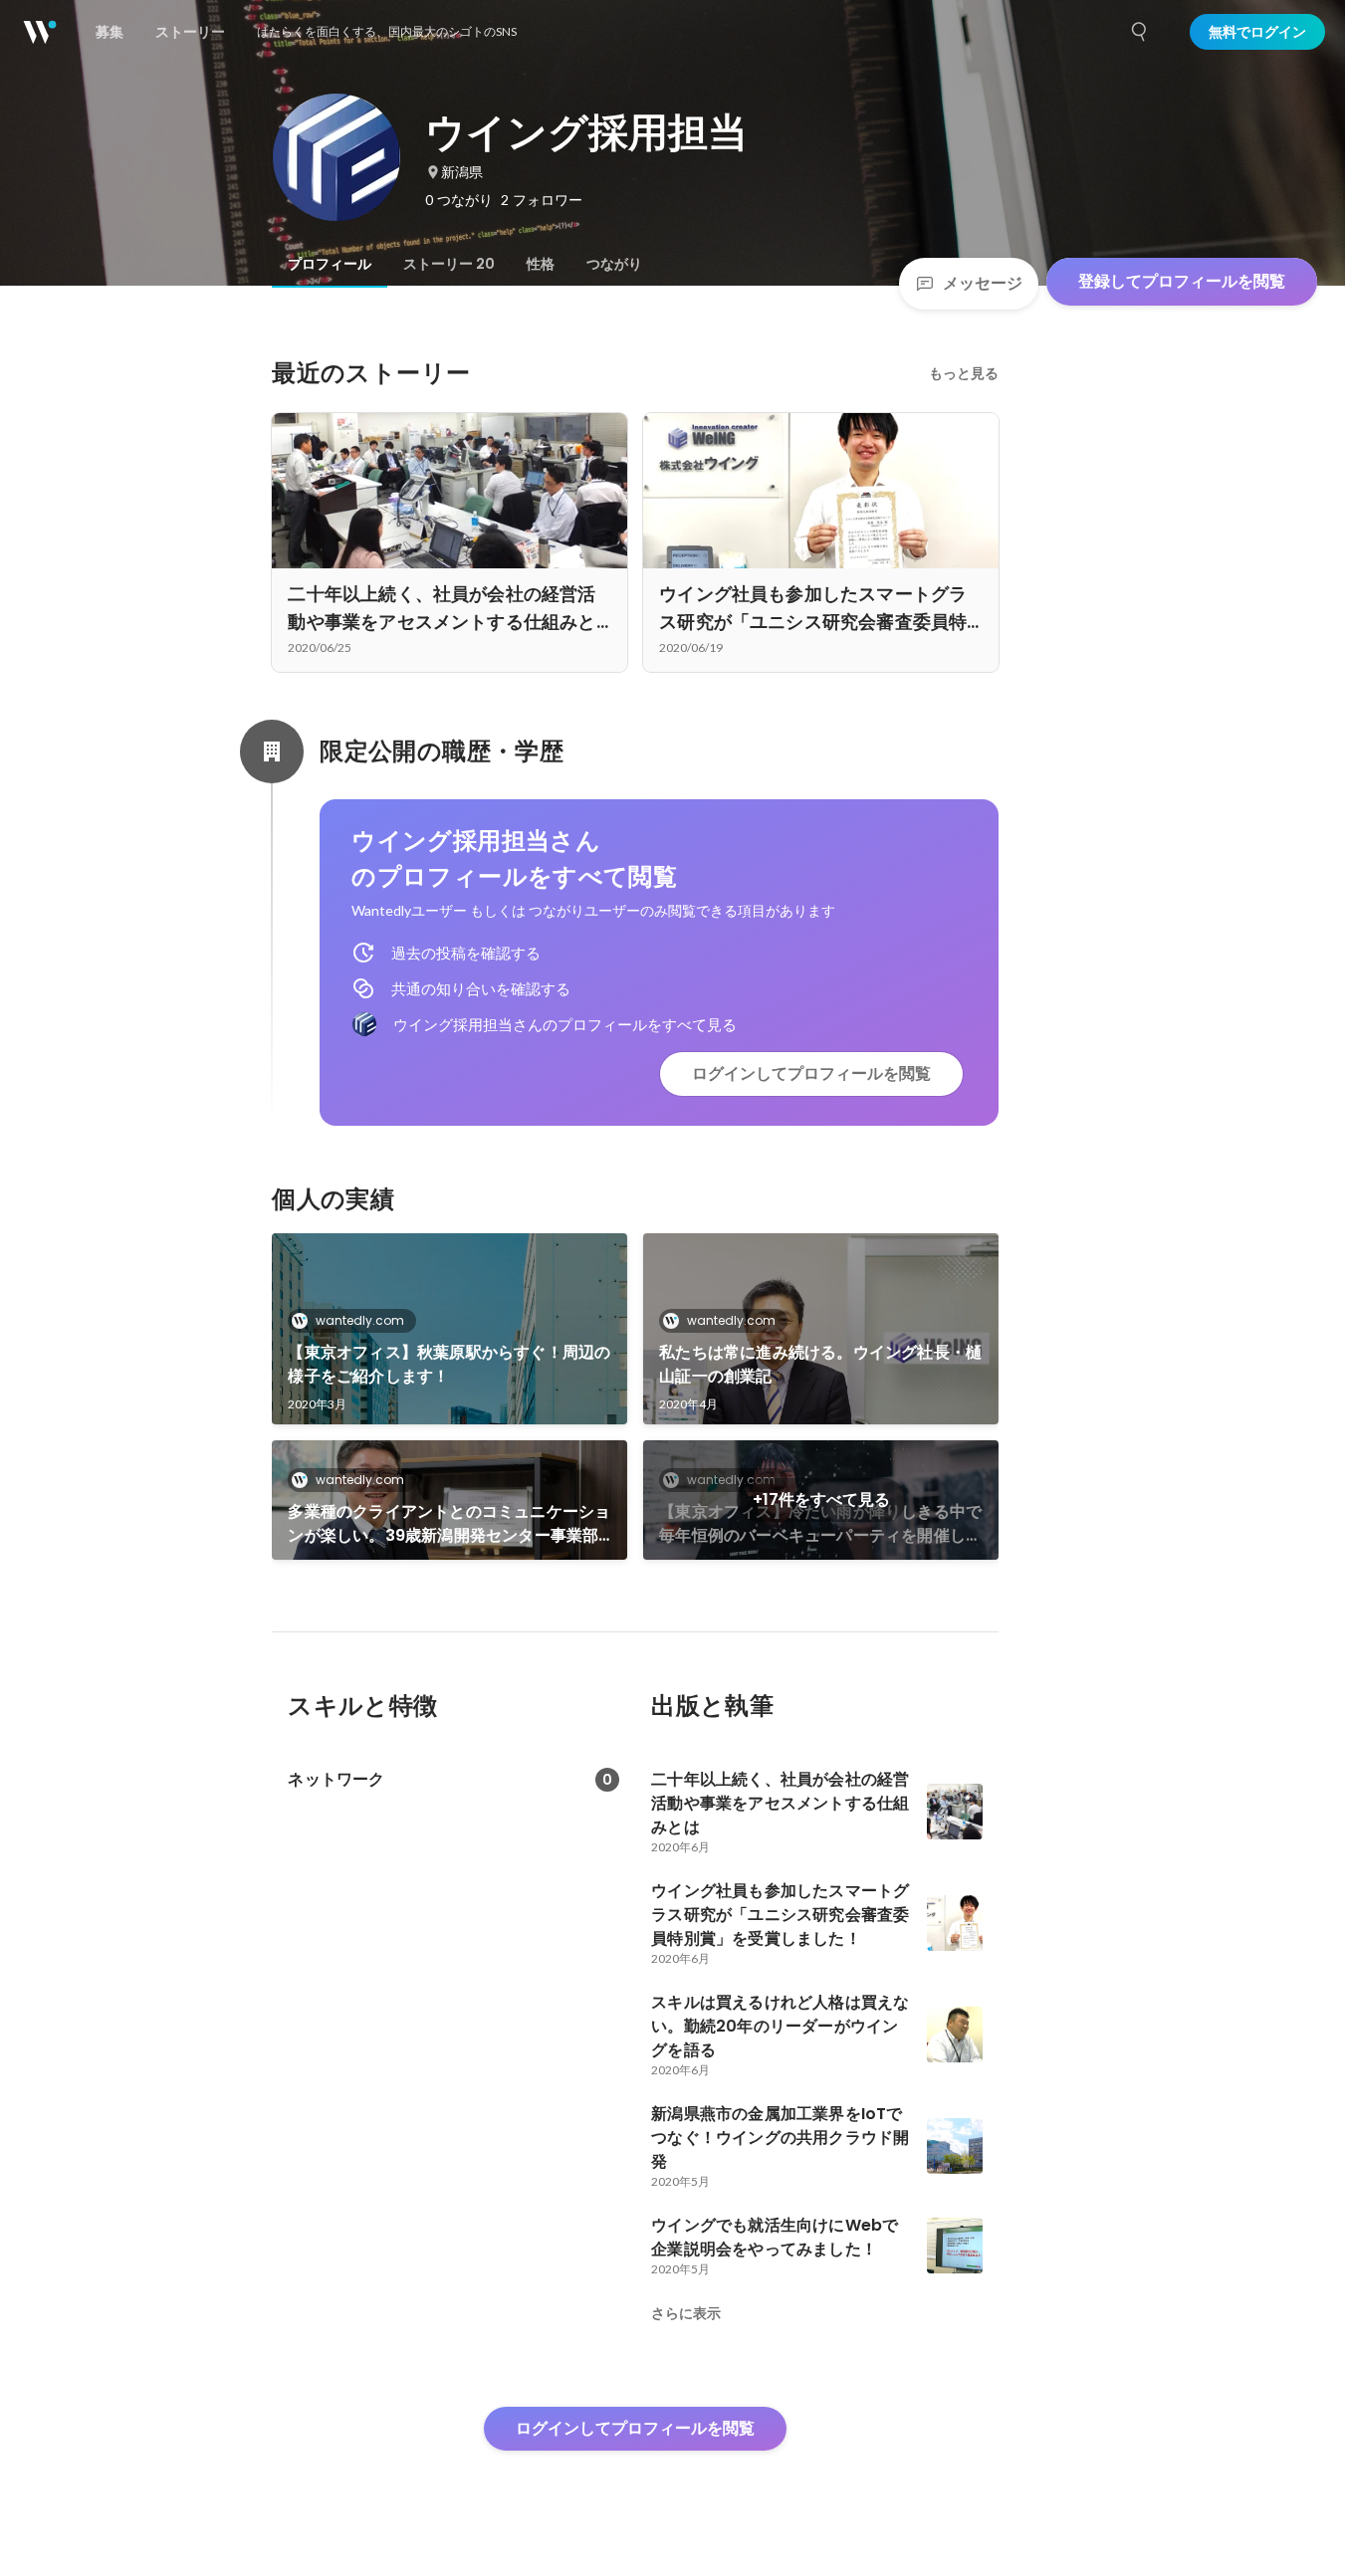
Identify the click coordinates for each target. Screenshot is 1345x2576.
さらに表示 (686, 2313)
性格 (541, 264)
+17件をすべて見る (821, 1500)
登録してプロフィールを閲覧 (1182, 281)
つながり (614, 264)
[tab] (330, 264)
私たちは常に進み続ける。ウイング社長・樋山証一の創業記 (820, 1364)
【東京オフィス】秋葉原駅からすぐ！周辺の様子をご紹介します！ (449, 1364)
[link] (449, 1329)
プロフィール (330, 264)
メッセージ (983, 283)
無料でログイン (1257, 32)
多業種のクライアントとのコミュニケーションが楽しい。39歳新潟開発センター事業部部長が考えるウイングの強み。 (449, 1524)
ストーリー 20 (449, 264)
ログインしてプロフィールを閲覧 (811, 1073)
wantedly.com (360, 1320)
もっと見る (964, 373)
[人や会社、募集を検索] (1140, 32)
